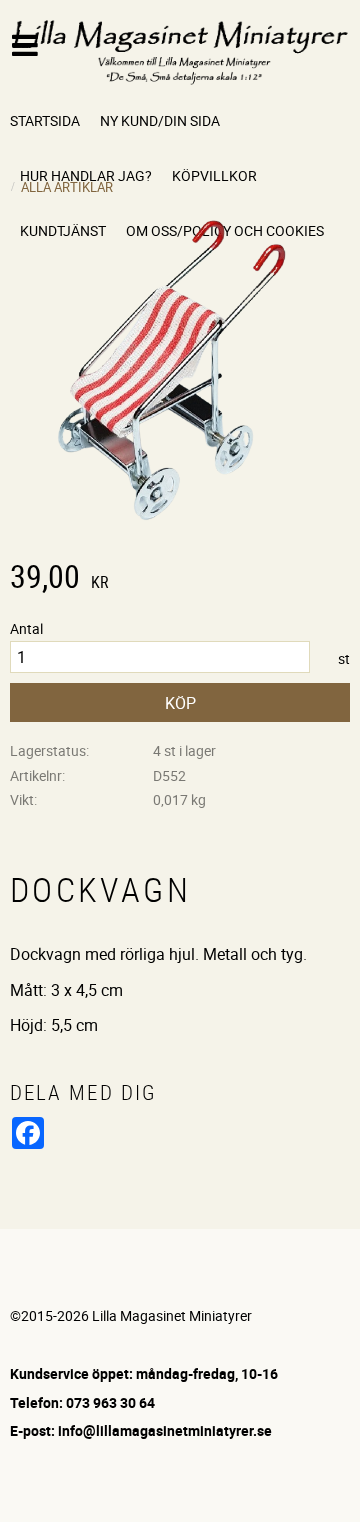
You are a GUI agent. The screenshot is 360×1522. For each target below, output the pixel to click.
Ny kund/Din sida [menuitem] (160, 120)
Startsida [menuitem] (45, 120)
